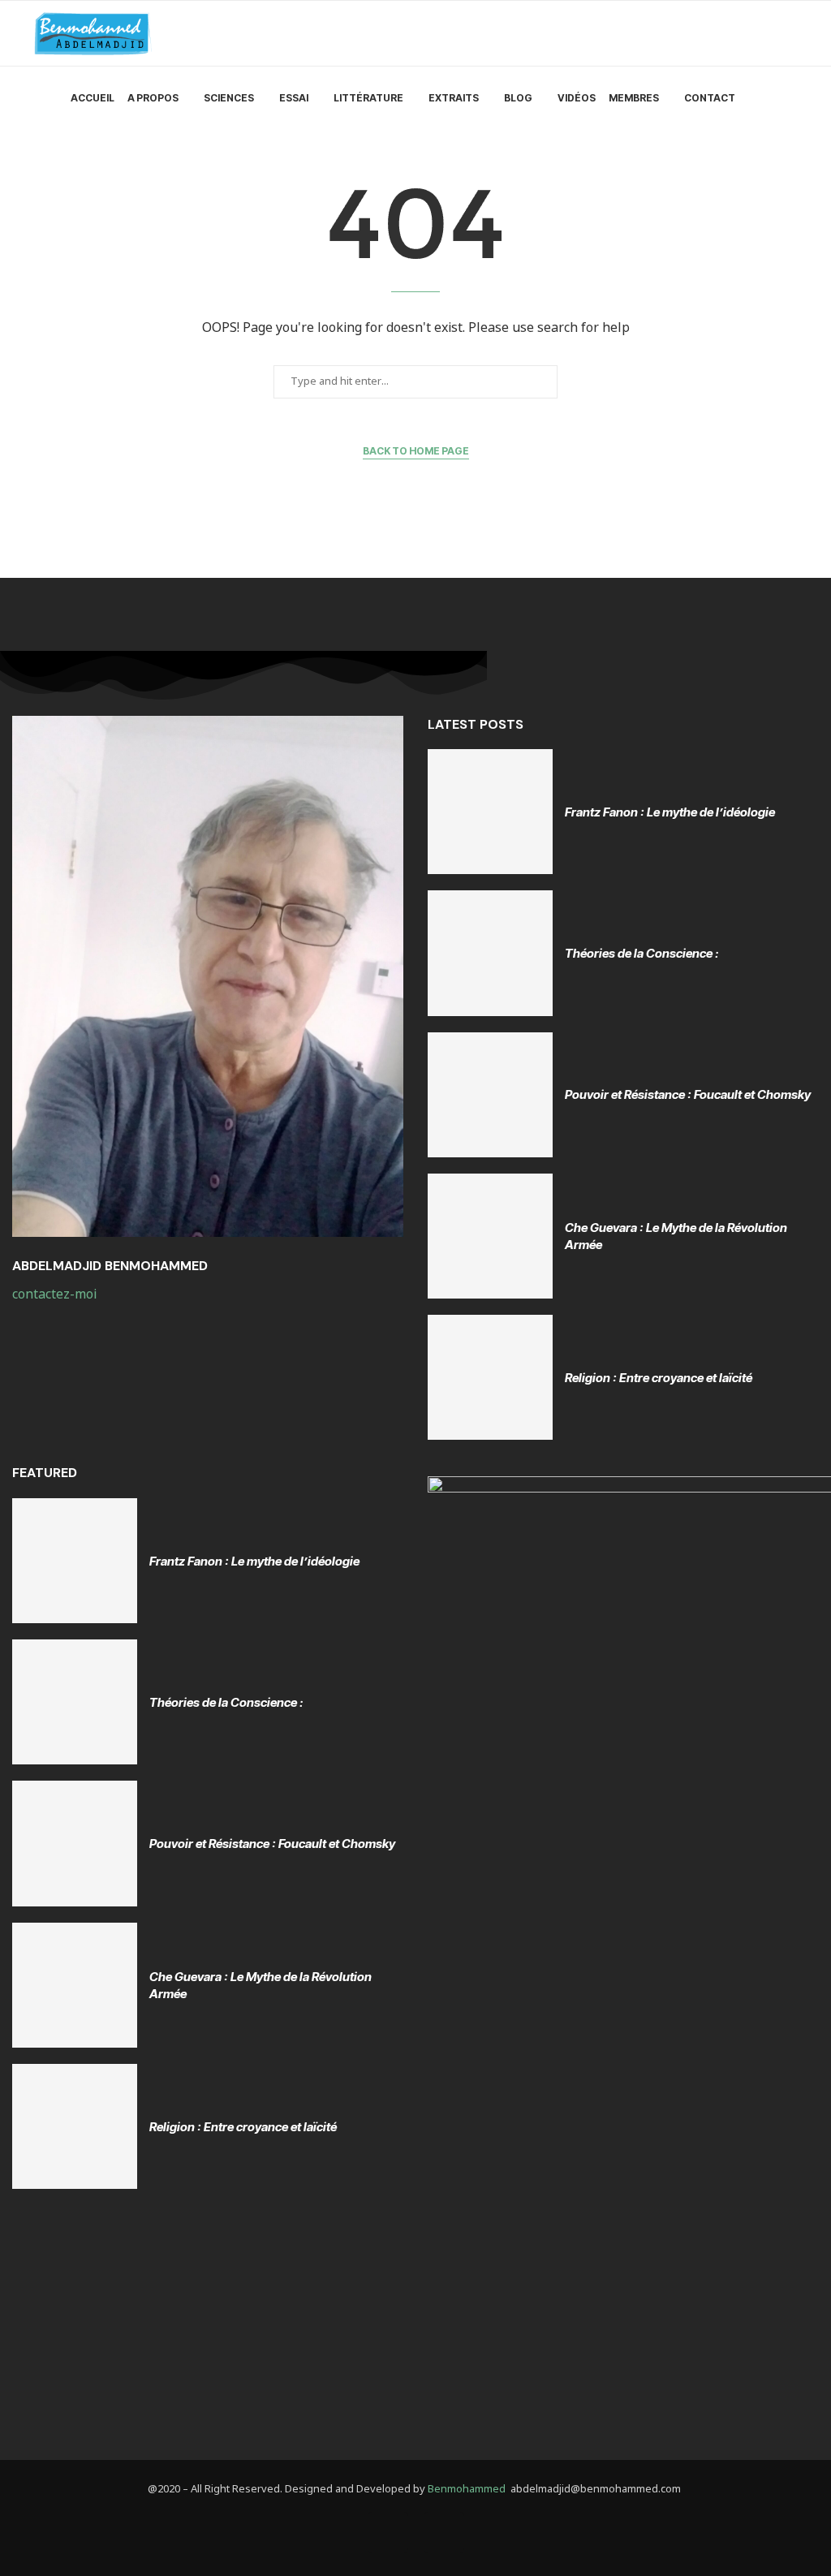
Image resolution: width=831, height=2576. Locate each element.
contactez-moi (56, 1294)
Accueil (93, 98)
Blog (518, 98)
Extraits (454, 98)
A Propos (153, 98)
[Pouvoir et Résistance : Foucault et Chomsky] (490, 1095)
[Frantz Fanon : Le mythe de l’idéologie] (490, 812)
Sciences (229, 98)
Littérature (368, 98)
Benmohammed (467, 2490)
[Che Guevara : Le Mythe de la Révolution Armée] (490, 1236)
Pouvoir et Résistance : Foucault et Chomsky (688, 1094)
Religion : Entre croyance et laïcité (659, 1378)
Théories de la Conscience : (642, 953)
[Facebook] (388, 2532)
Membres (634, 98)
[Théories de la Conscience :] (490, 953)
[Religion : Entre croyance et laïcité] (490, 1377)
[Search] (789, 98)
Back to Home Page (416, 451)
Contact (710, 98)
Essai (294, 98)
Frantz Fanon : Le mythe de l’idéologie (670, 812)
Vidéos (577, 98)
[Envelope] (444, 2532)
